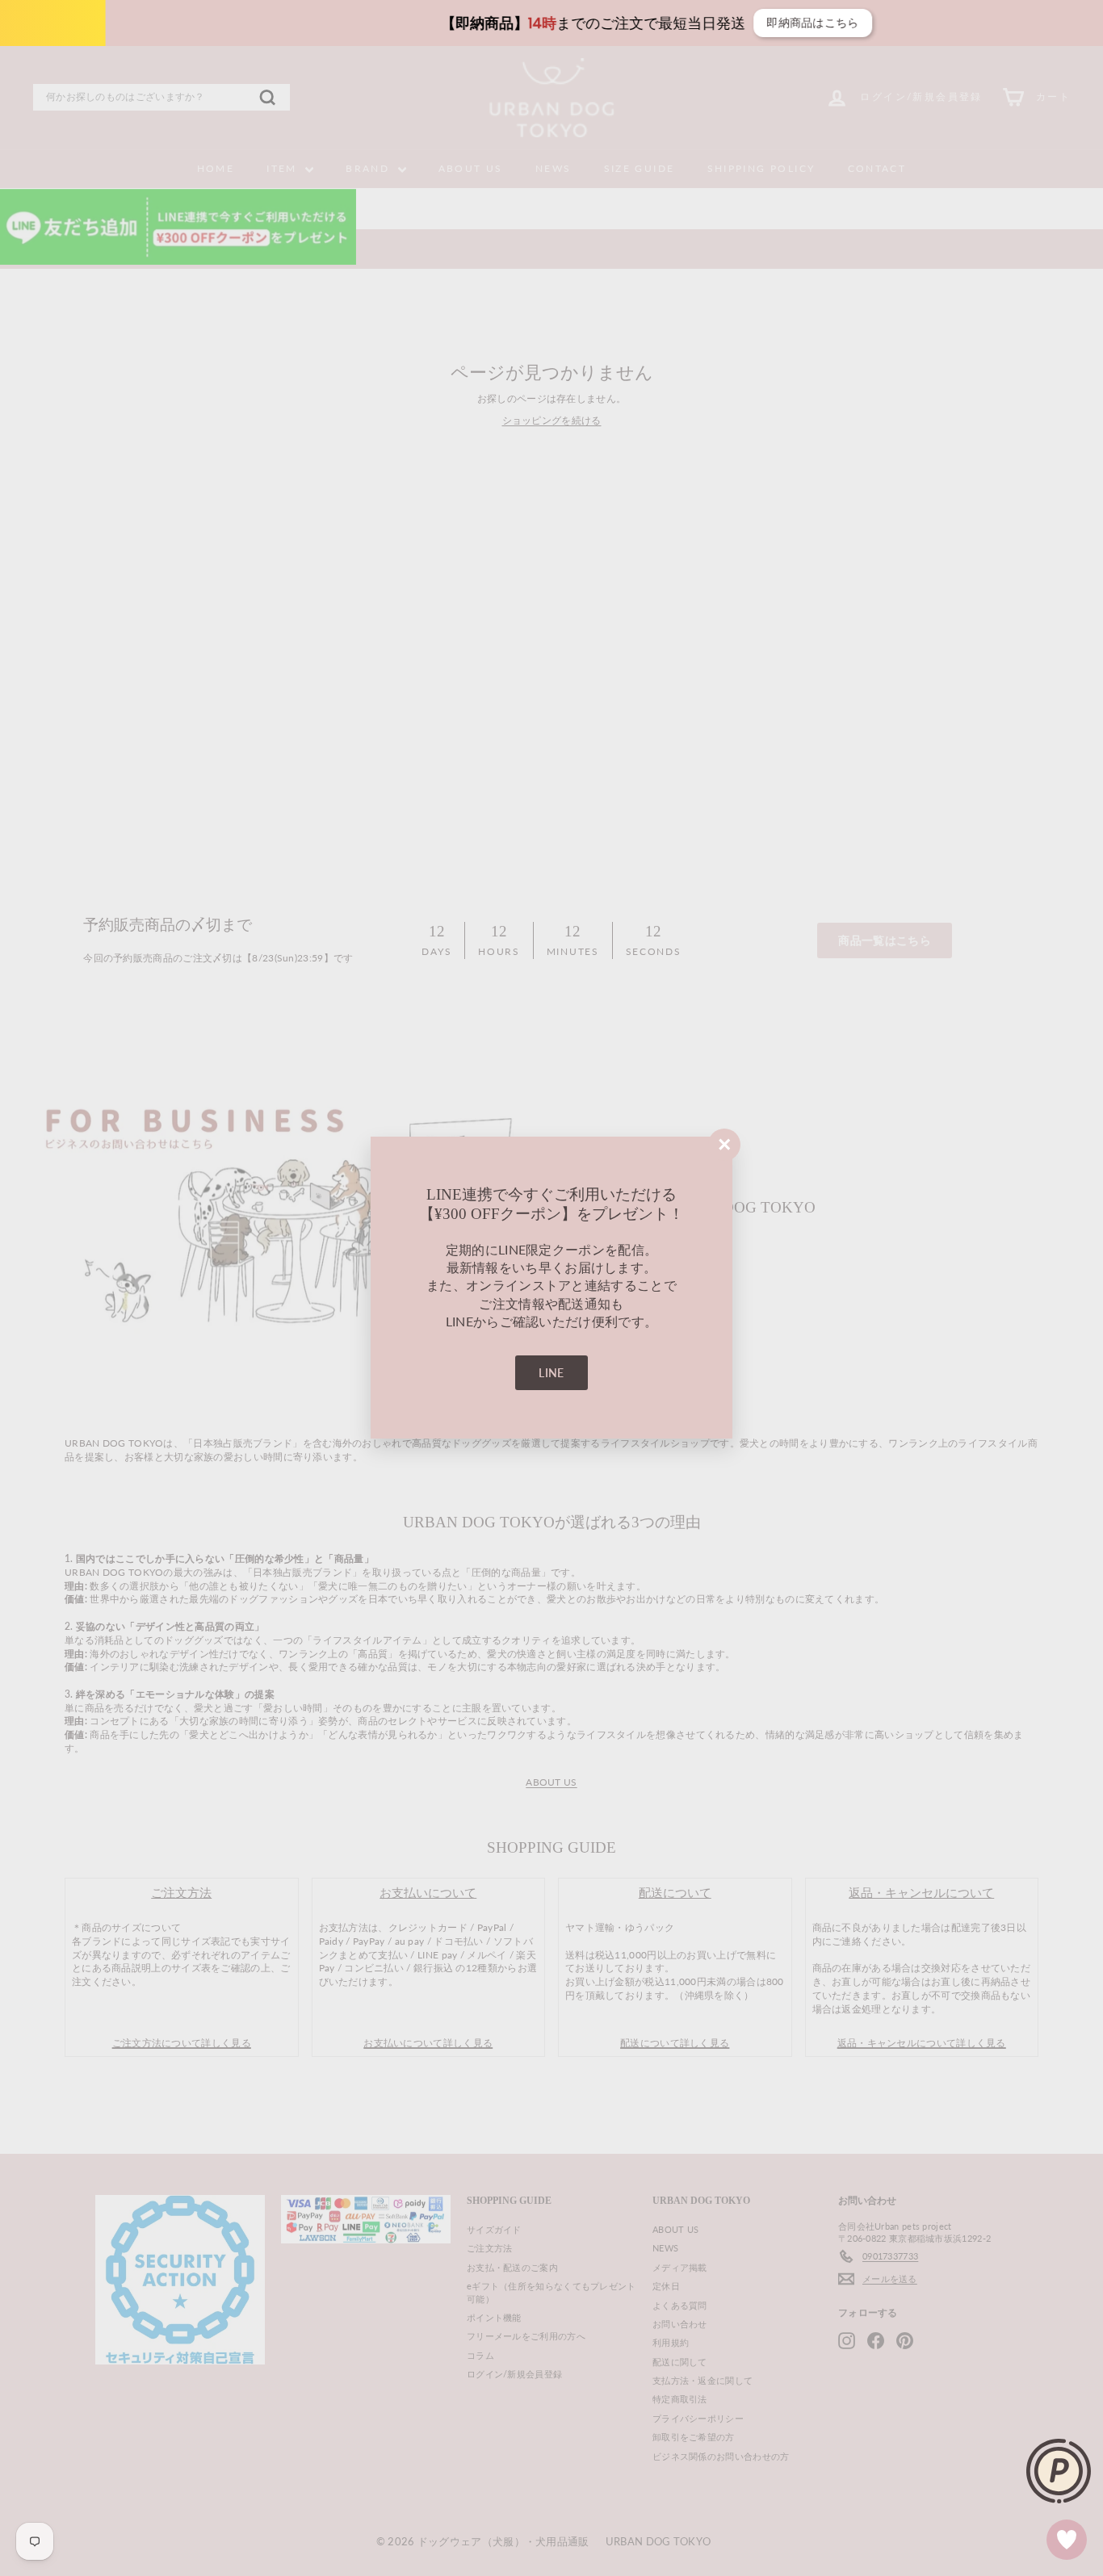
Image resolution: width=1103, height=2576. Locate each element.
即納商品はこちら (728, 23)
